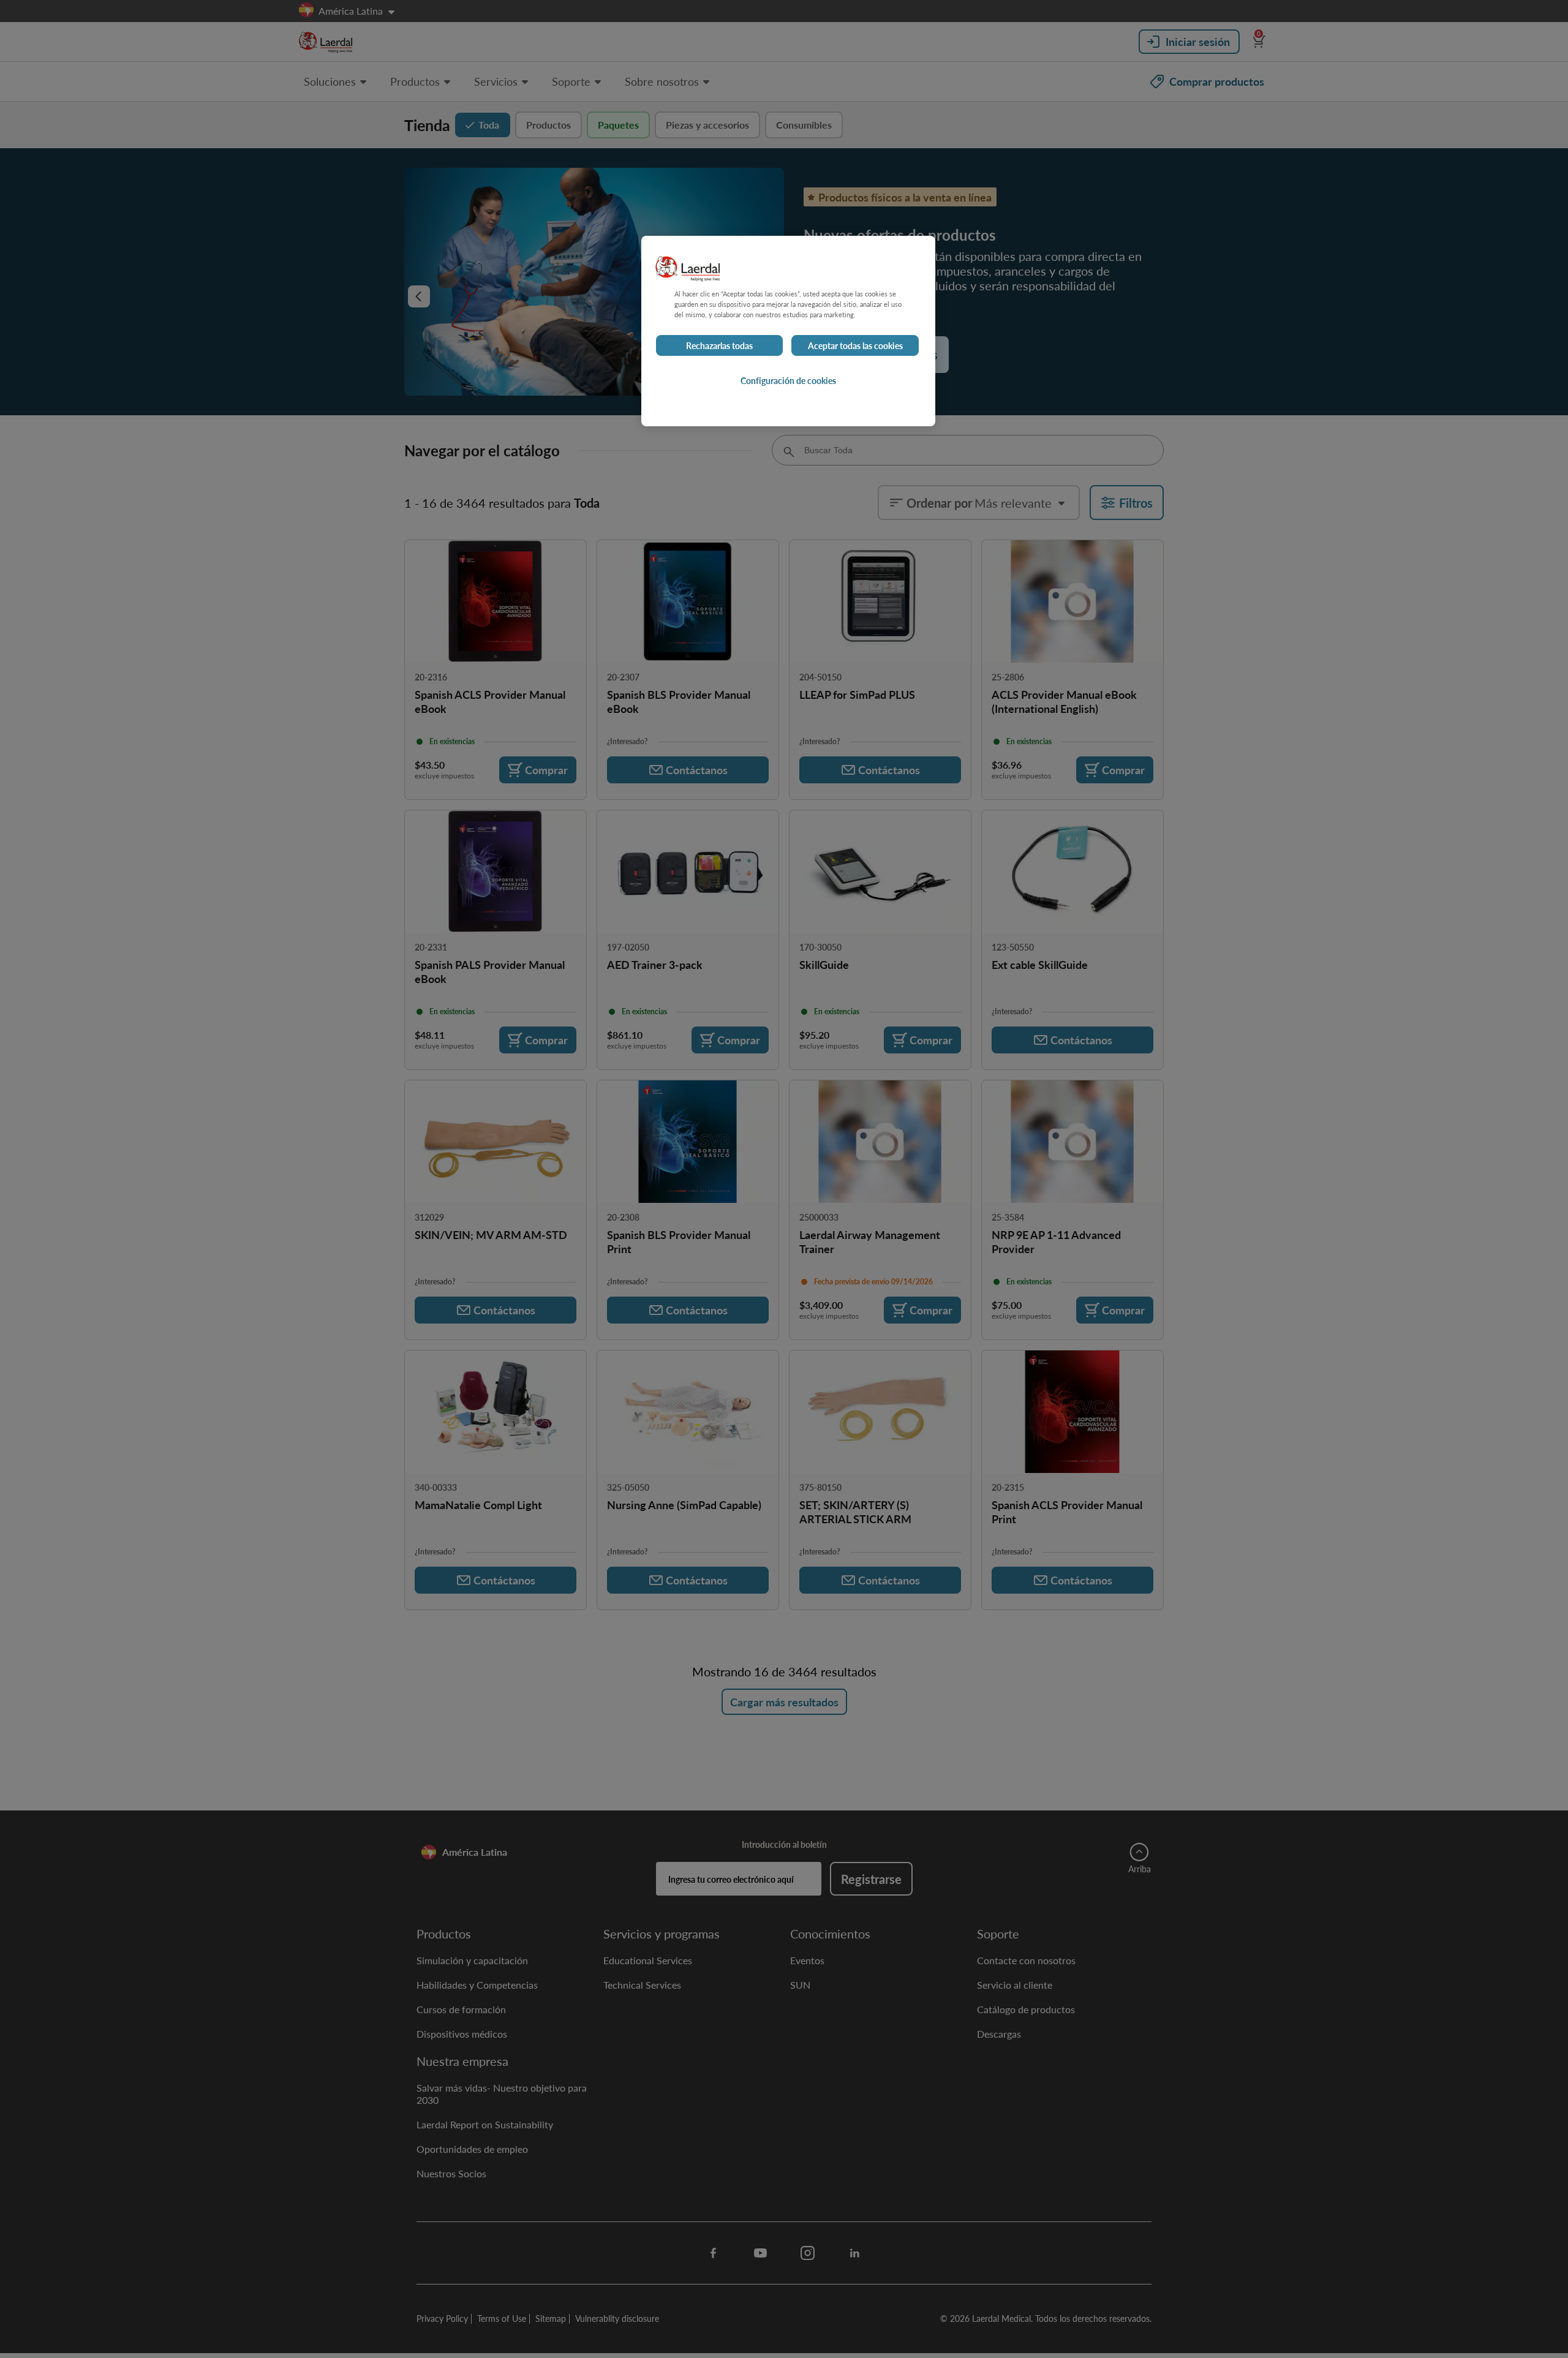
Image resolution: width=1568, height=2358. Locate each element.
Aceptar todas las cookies (855, 345)
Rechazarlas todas (719, 345)
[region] (788, 331)
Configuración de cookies (788, 380)
